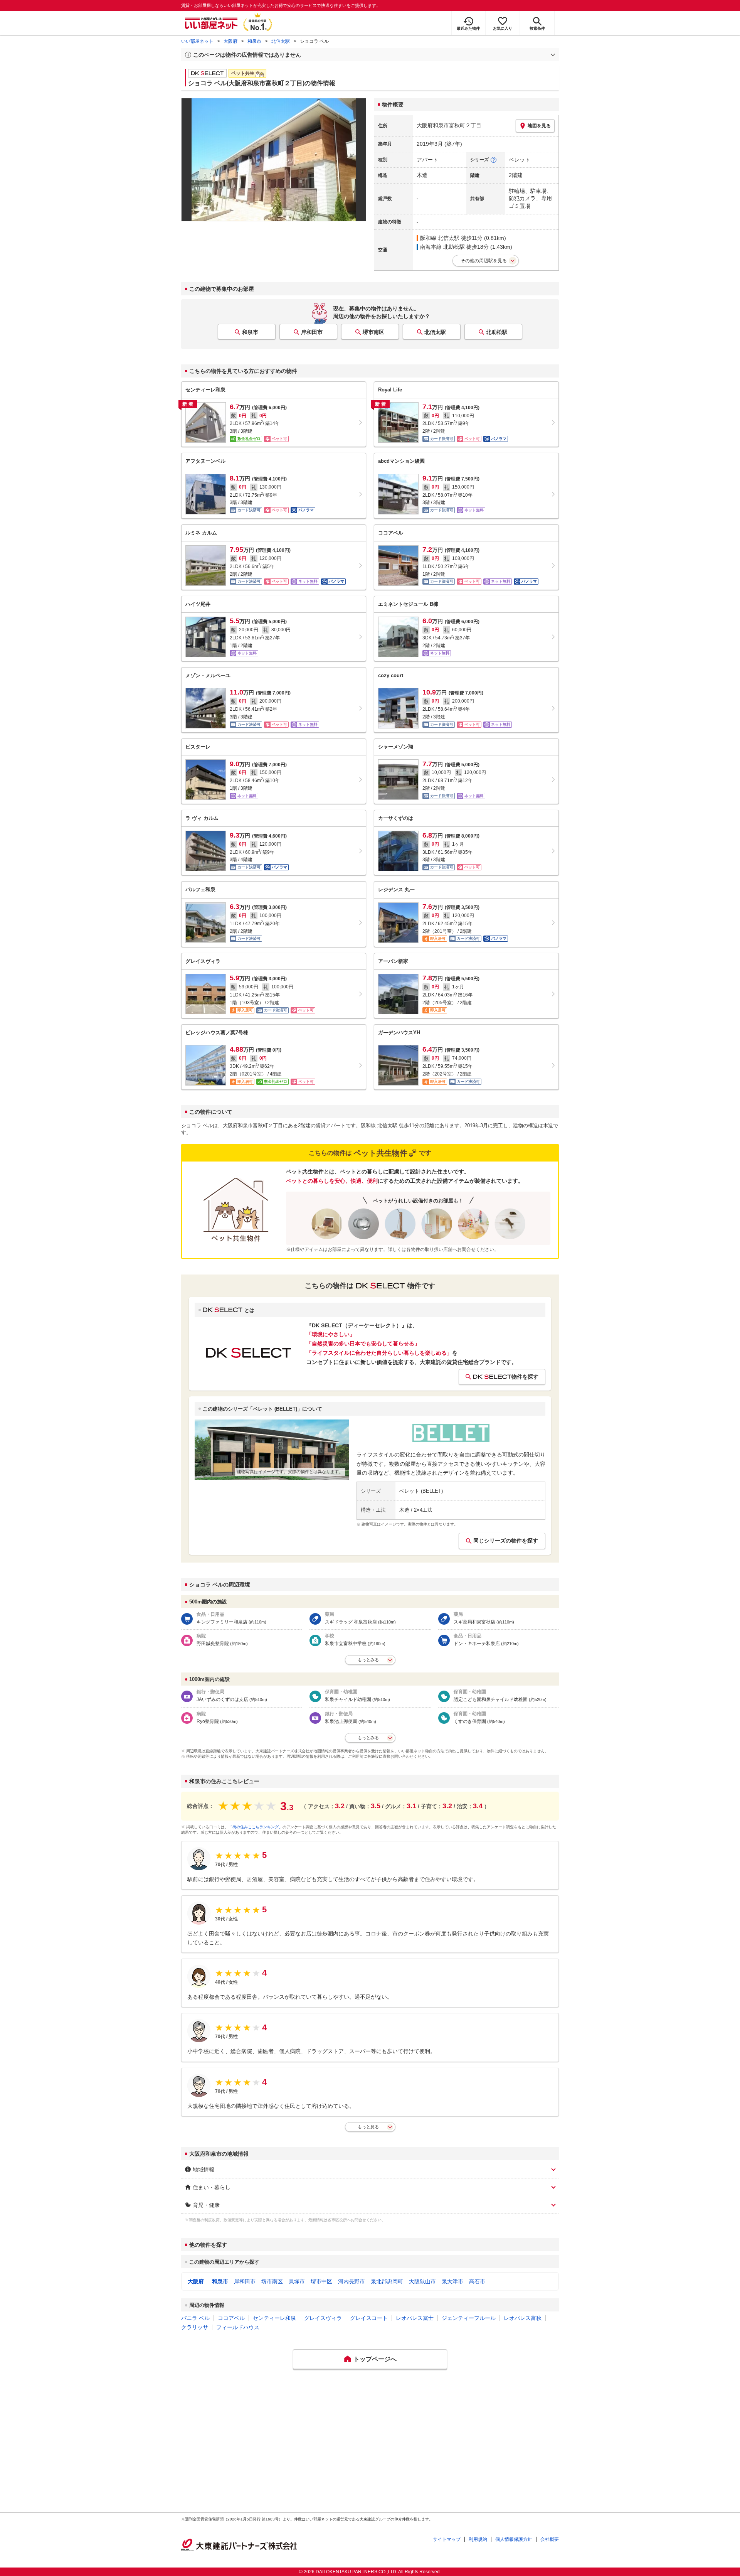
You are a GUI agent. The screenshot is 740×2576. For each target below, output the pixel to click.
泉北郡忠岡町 (387, 2281)
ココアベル (231, 2318)
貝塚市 (297, 2281)
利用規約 (478, 2539)
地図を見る (539, 126)
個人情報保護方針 (514, 2539)
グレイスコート (369, 2318)
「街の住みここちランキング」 (256, 1827)
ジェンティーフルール (469, 2318)
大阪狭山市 (422, 2281)
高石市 (477, 2281)
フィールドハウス (238, 2327)
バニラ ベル (195, 2318)
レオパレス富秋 (523, 2318)
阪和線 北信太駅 (440, 238)
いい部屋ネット (197, 41)
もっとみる (368, 1660)
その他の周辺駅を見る (484, 261)
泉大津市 (452, 2281)
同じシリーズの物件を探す (506, 1541)
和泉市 (254, 41)
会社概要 (550, 2539)
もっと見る (368, 2127)
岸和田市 (312, 332)
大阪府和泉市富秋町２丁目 (449, 125)
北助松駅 (497, 332)
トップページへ (375, 2359)
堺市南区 (373, 332)
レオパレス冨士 (415, 2318)
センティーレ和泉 (274, 2318)
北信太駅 (281, 41)
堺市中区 (321, 2281)
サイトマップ (447, 2539)
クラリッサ (195, 2327)
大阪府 (230, 41)
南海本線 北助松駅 (442, 247)
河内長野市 (351, 2281)
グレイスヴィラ (323, 2318)
